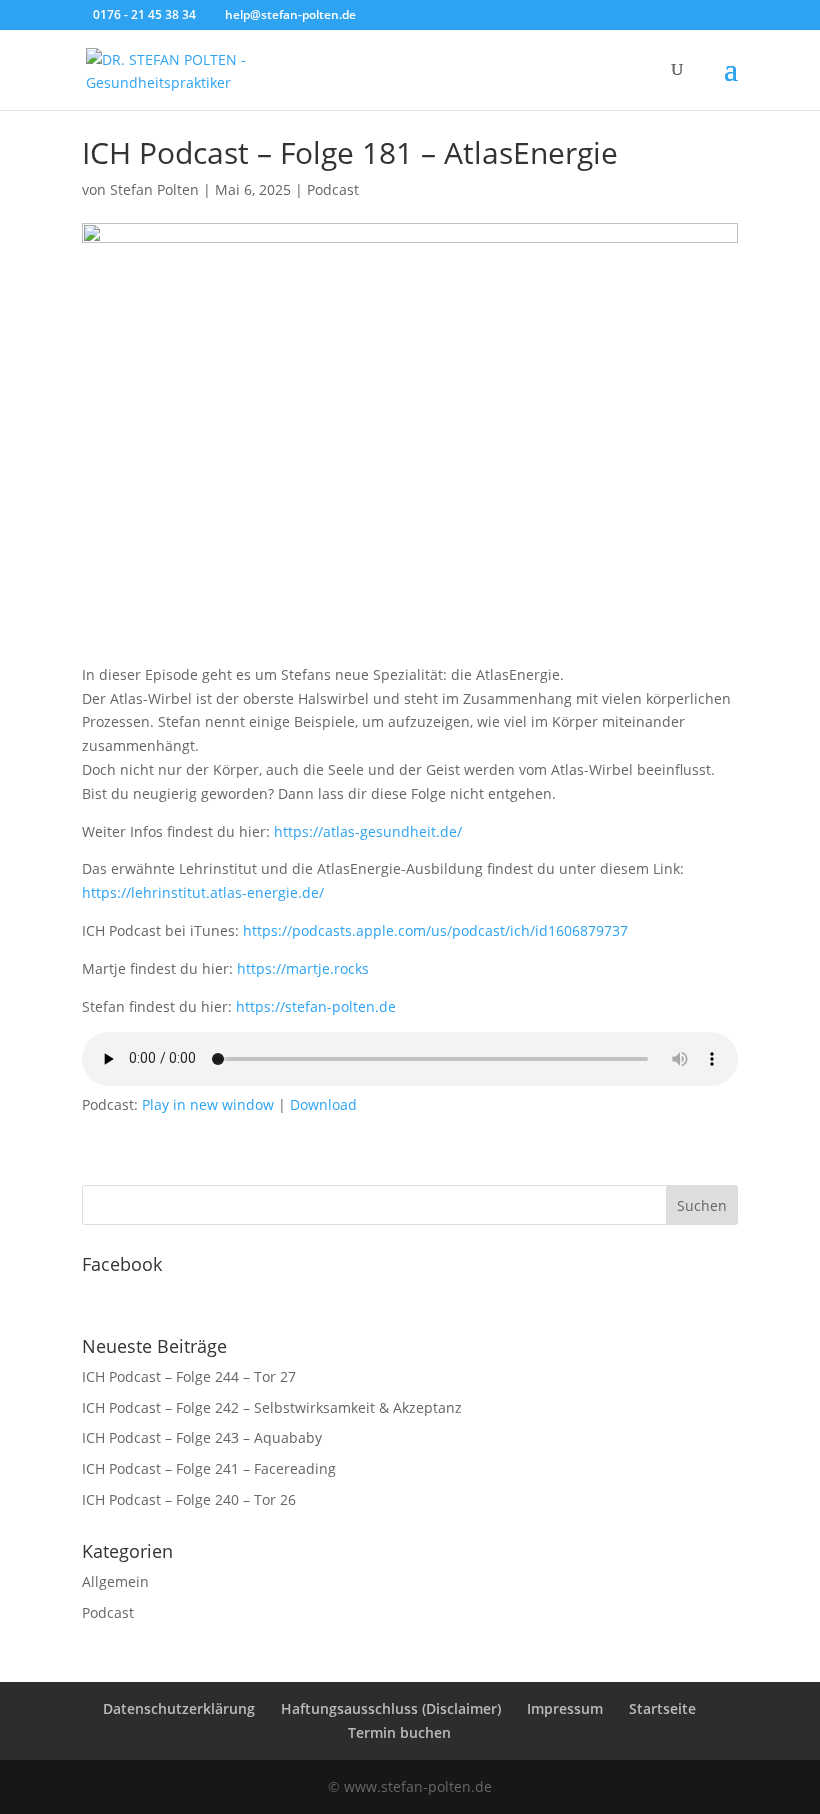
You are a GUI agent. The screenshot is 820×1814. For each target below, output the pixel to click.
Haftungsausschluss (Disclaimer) (391, 1708)
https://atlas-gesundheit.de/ (368, 831)
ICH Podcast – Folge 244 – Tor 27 (189, 1376)
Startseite (662, 1708)
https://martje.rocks (303, 968)
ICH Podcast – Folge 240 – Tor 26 (189, 1499)
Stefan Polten (154, 189)
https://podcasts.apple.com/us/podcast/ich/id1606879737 (435, 930)
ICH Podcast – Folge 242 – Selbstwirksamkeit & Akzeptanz (272, 1407)
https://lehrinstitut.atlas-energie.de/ (203, 892)
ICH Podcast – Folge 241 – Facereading (209, 1468)
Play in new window (208, 1104)
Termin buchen (399, 1732)
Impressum (565, 1708)
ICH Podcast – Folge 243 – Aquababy (202, 1437)
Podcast (333, 189)
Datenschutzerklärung (179, 1708)
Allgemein (115, 1581)
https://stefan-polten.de (316, 1006)
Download (323, 1104)
